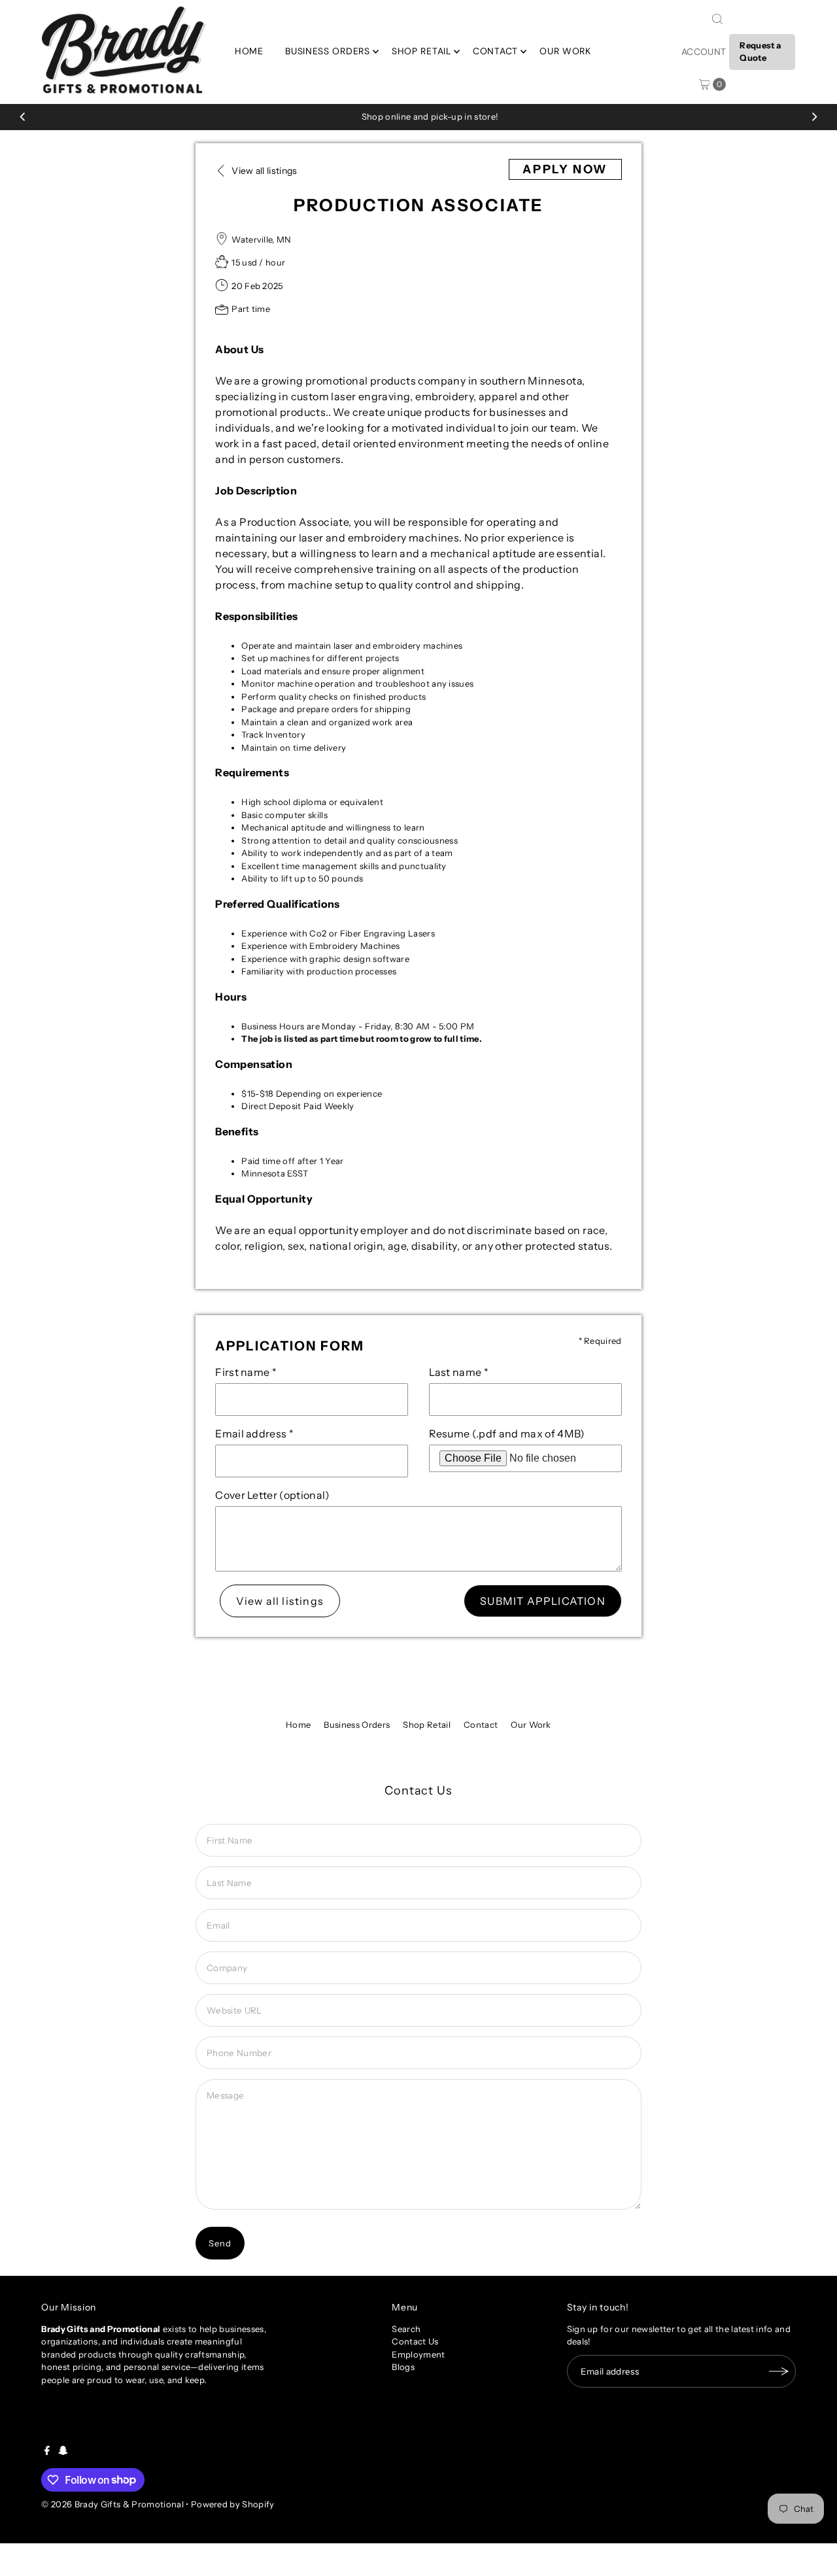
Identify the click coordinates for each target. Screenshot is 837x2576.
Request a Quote (760, 52)
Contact (495, 51)
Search (406, 2329)
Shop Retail (421, 51)
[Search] (717, 19)
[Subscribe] (779, 2371)
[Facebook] (47, 2452)
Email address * (254, 1434)
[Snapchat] (63, 2452)
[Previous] (23, 117)
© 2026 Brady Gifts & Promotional (112, 2504)
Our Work (565, 51)
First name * (246, 1372)
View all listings (280, 1601)
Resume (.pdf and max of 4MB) (507, 1434)
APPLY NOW (565, 169)
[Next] (814, 117)
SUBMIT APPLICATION (543, 1601)
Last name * (459, 1372)
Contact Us (415, 2341)
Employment (418, 2354)
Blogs (403, 2367)
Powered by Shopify (233, 2504)
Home (249, 51)
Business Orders (328, 51)
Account (704, 52)
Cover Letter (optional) (272, 1495)
